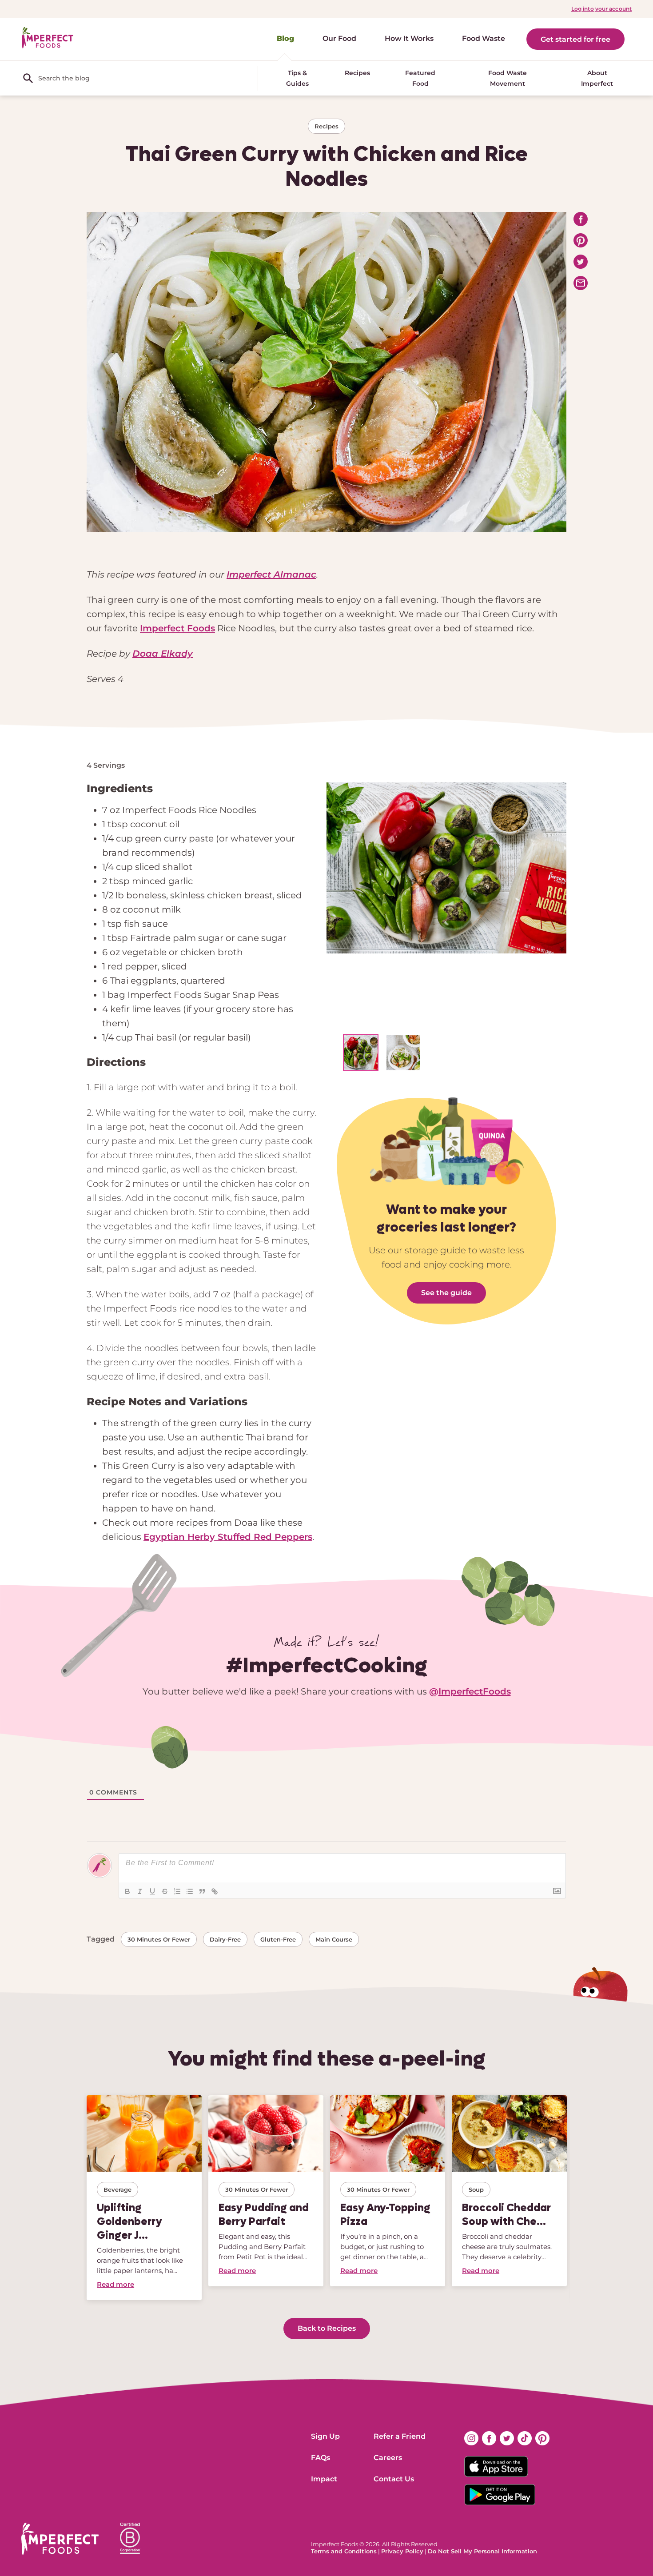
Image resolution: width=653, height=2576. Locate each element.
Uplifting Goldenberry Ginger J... (129, 2221)
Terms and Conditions (344, 2551)
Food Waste (484, 38)
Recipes (357, 73)
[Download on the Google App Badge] (507, 2495)
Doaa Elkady (163, 654)
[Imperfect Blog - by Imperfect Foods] (48, 38)
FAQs (321, 2458)
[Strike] (165, 1891)
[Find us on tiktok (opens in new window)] (525, 2438)
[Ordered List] (177, 1891)
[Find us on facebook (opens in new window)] (489, 2438)
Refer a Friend (400, 2436)
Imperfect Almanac (271, 574)
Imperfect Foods (177, 628)
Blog (285, 38)
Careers (388, 2458)
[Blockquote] (202, 1891)
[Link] (215, 1891)
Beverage (117, 2189)
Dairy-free (225, 1939)
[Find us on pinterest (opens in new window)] (542, 2438)
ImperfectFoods (475, 1691)
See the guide (446, 1293)
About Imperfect (597, 78)
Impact (324, 2479)
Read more (115, 2284)
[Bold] (127, 1891)
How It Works (409, 38)
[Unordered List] (190, 1891)
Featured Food (420, 78)
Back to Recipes (327, 2328)
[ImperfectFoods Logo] (60, 2539)
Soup (476, 2189)
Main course (334, 1939)
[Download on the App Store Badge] (507, 2467)
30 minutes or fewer (159, 1939)
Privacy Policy (402, 2551)
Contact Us (394, 2479)
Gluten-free (278, 1939)
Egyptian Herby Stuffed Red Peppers (228, 1537)
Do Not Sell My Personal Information (482, 2551)
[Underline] (152, 1891)
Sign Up (325, 2436)
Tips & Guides (297, 78)
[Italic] (140, 1891)
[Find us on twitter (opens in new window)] (507, 2438)
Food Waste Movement (508, 78)
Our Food (339, 38)
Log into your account (601, 9)
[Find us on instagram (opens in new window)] (471, 2438)
